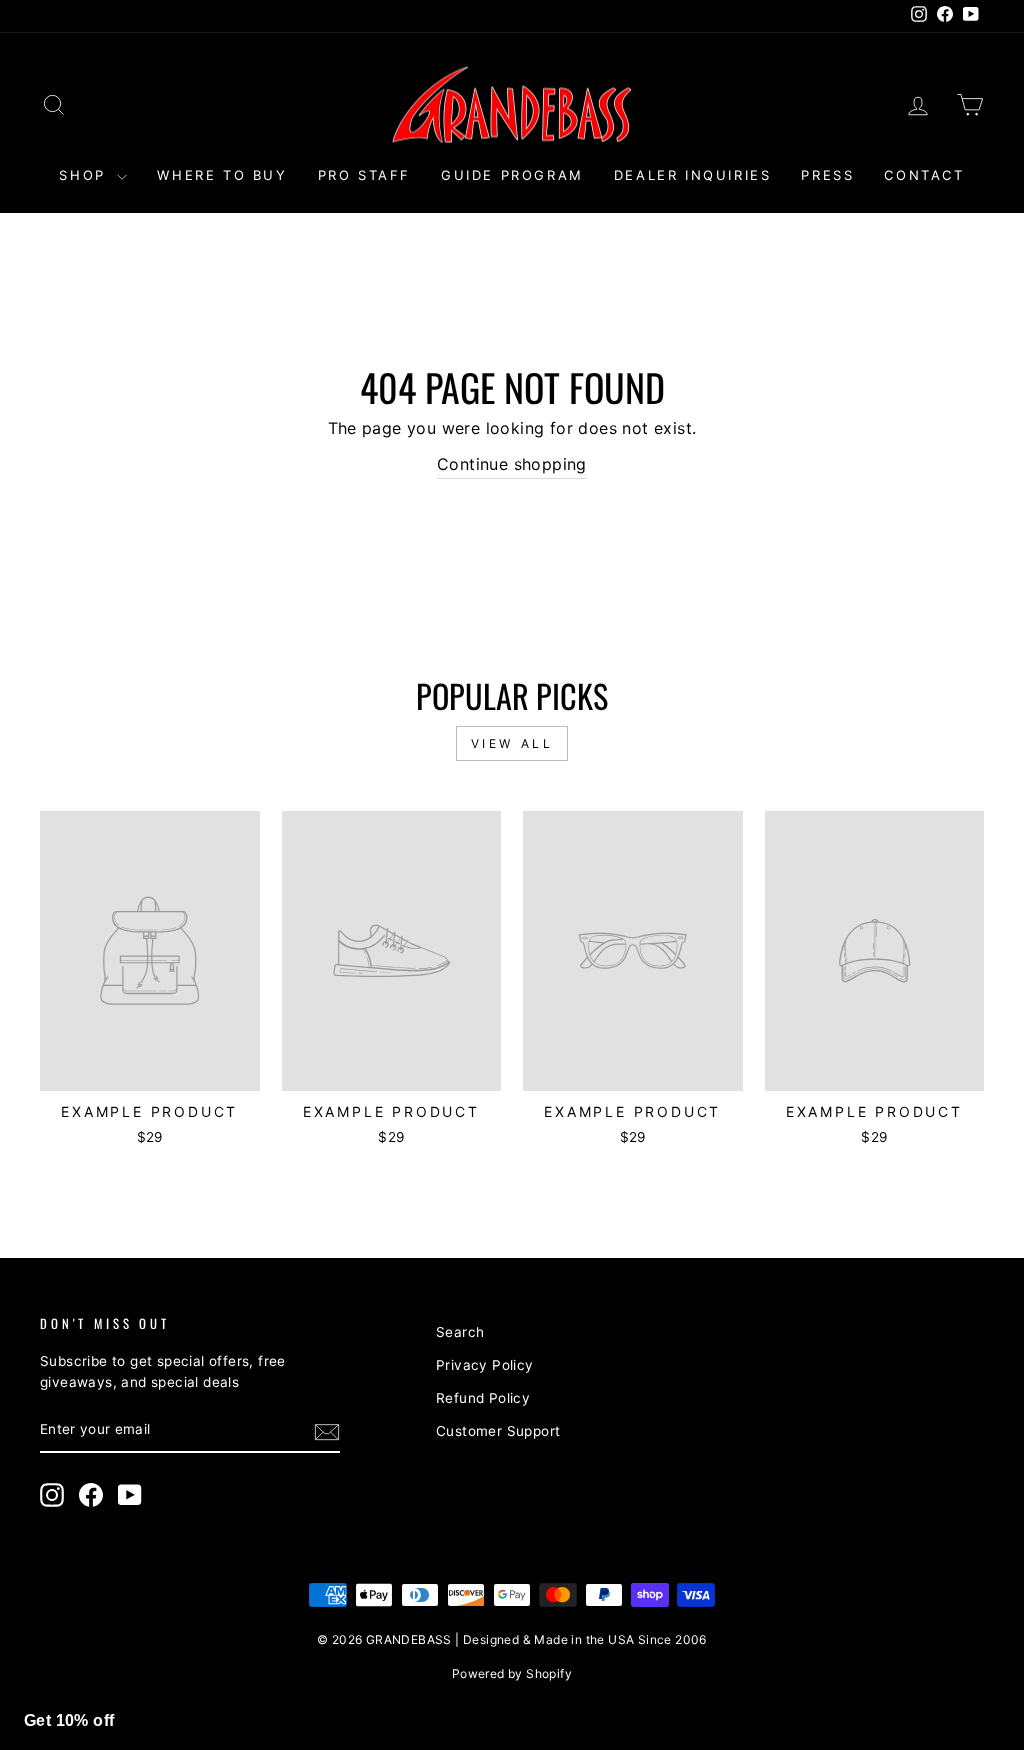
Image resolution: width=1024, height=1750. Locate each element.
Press (827, 175)
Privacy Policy (485, 1365)
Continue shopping (512, 464)
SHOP (85, 175)
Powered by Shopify (512, 1673)
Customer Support (498, 1431)
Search (460, 1332)
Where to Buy (222, 175)
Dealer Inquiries (693, 175)
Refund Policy (483, 1398)
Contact (924, 175)
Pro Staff (364, 175)
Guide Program (512, 175)
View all (512, 743)
